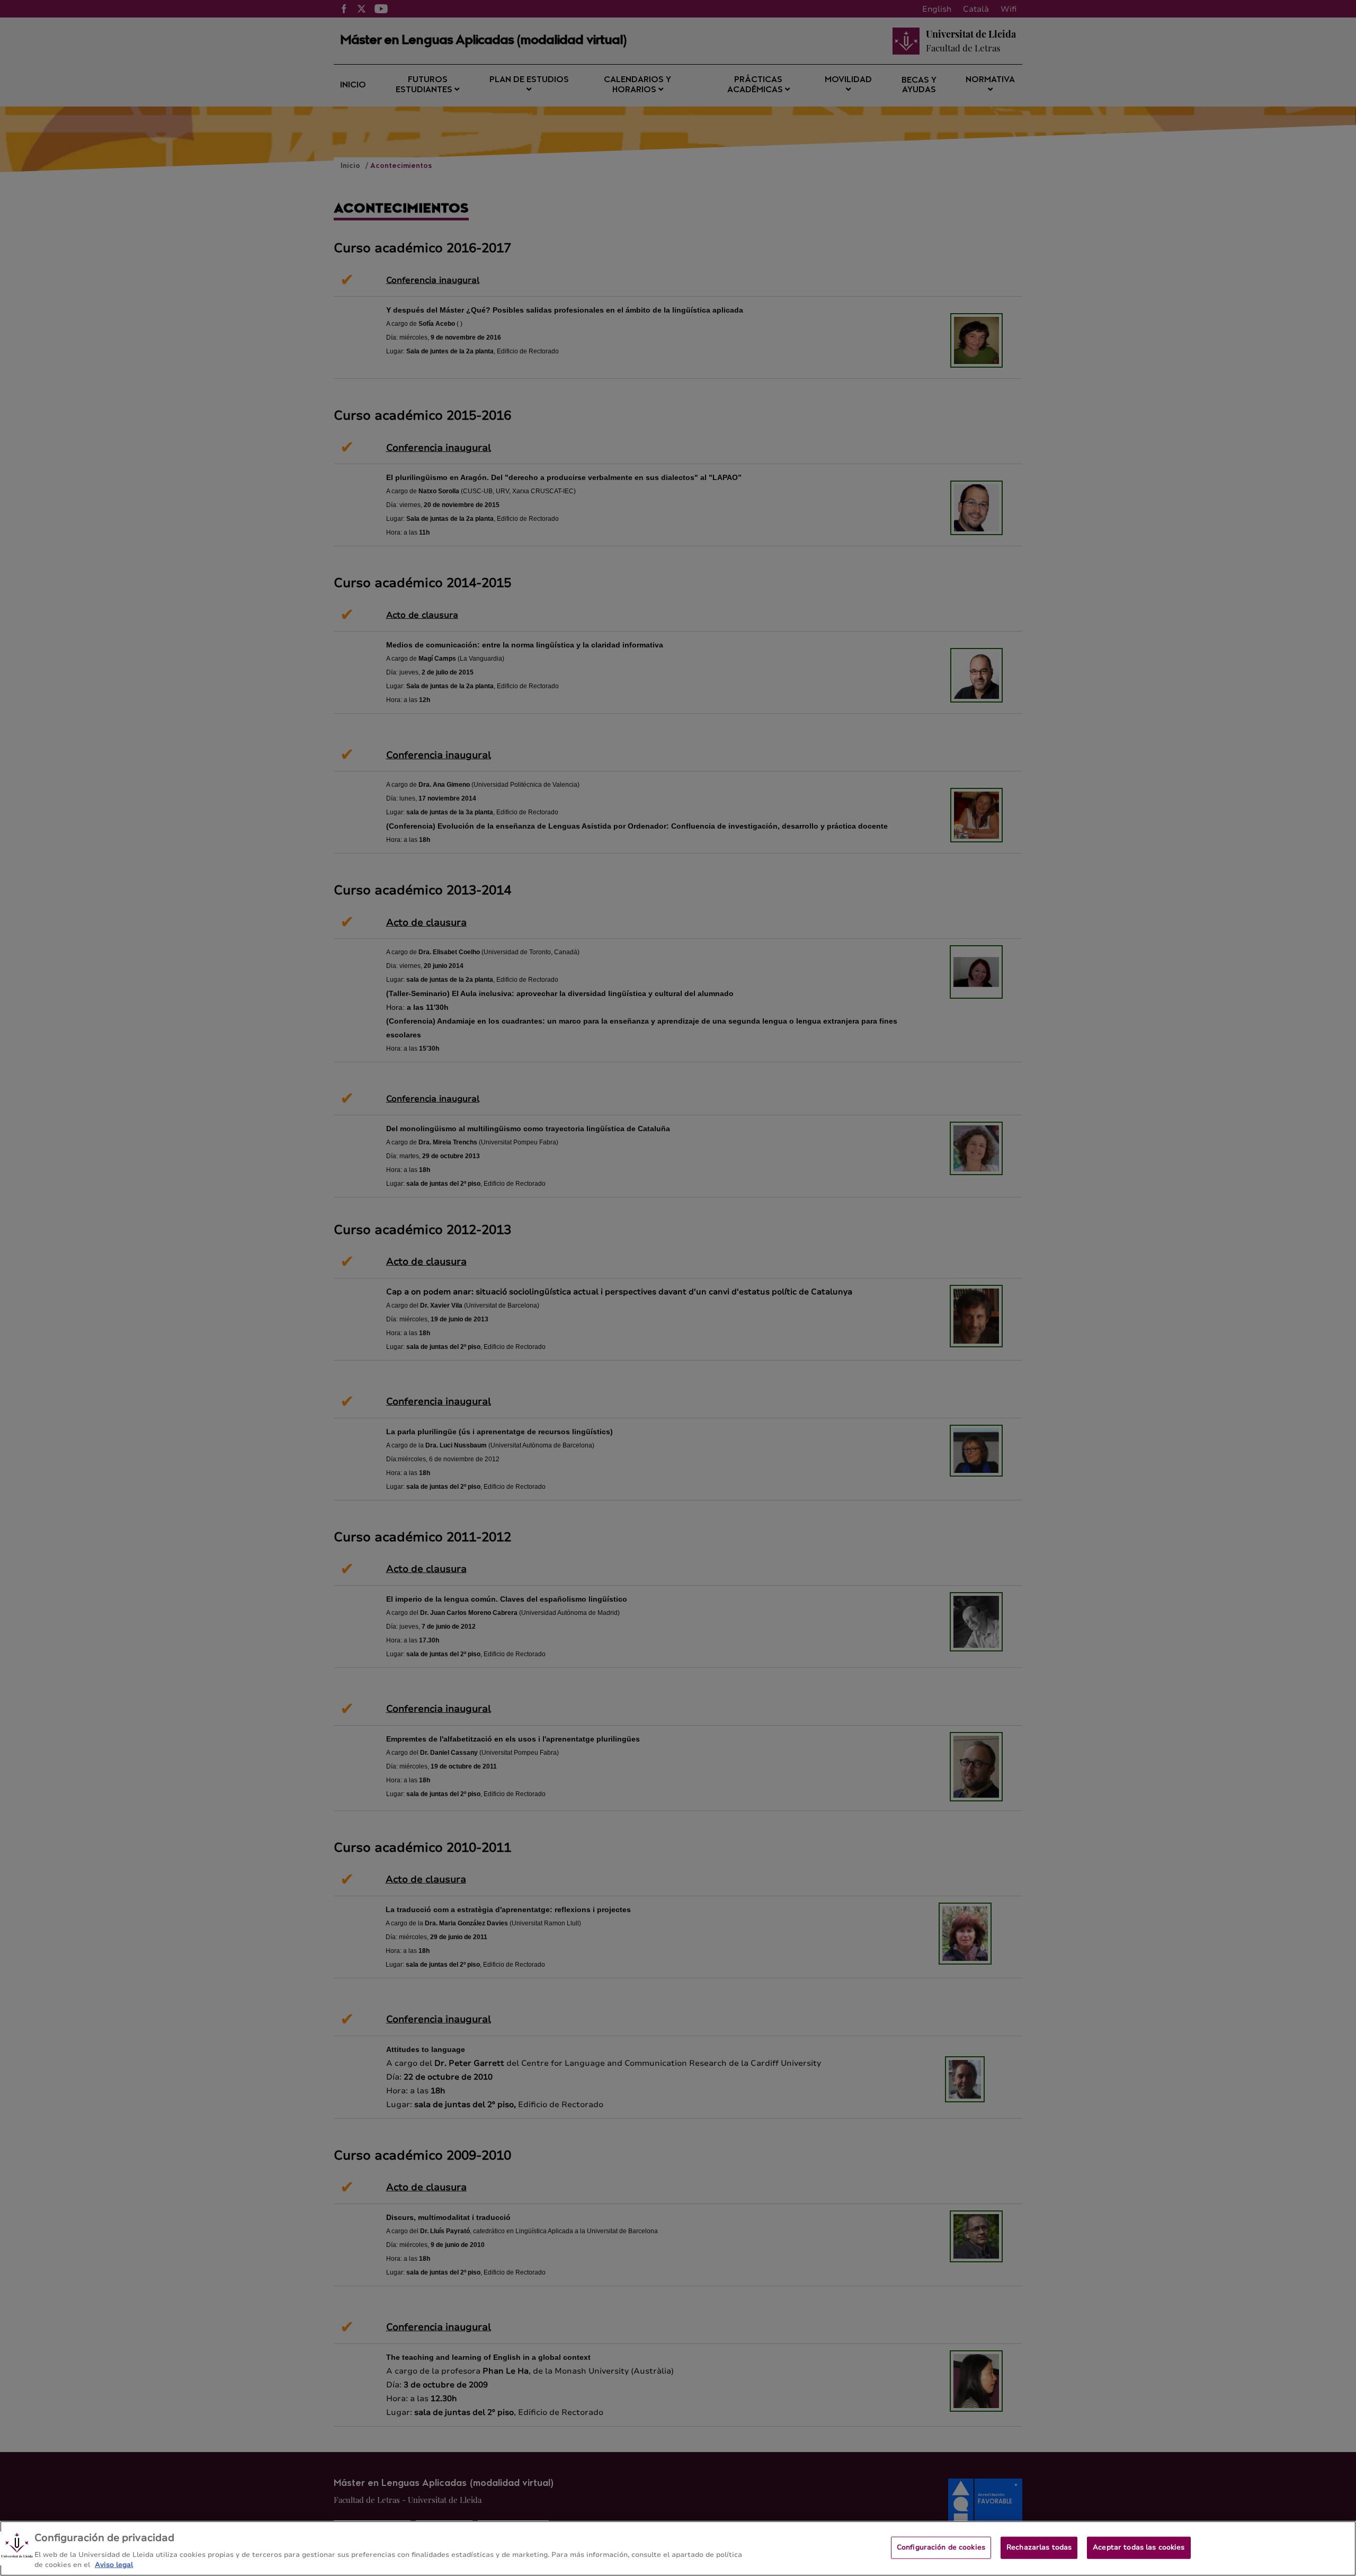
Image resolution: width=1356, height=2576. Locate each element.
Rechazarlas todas (1039, 2547)
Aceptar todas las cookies (1139, 2547)
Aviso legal (114, 2565)
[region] (678, 2548)
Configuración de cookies (941, 2547)
